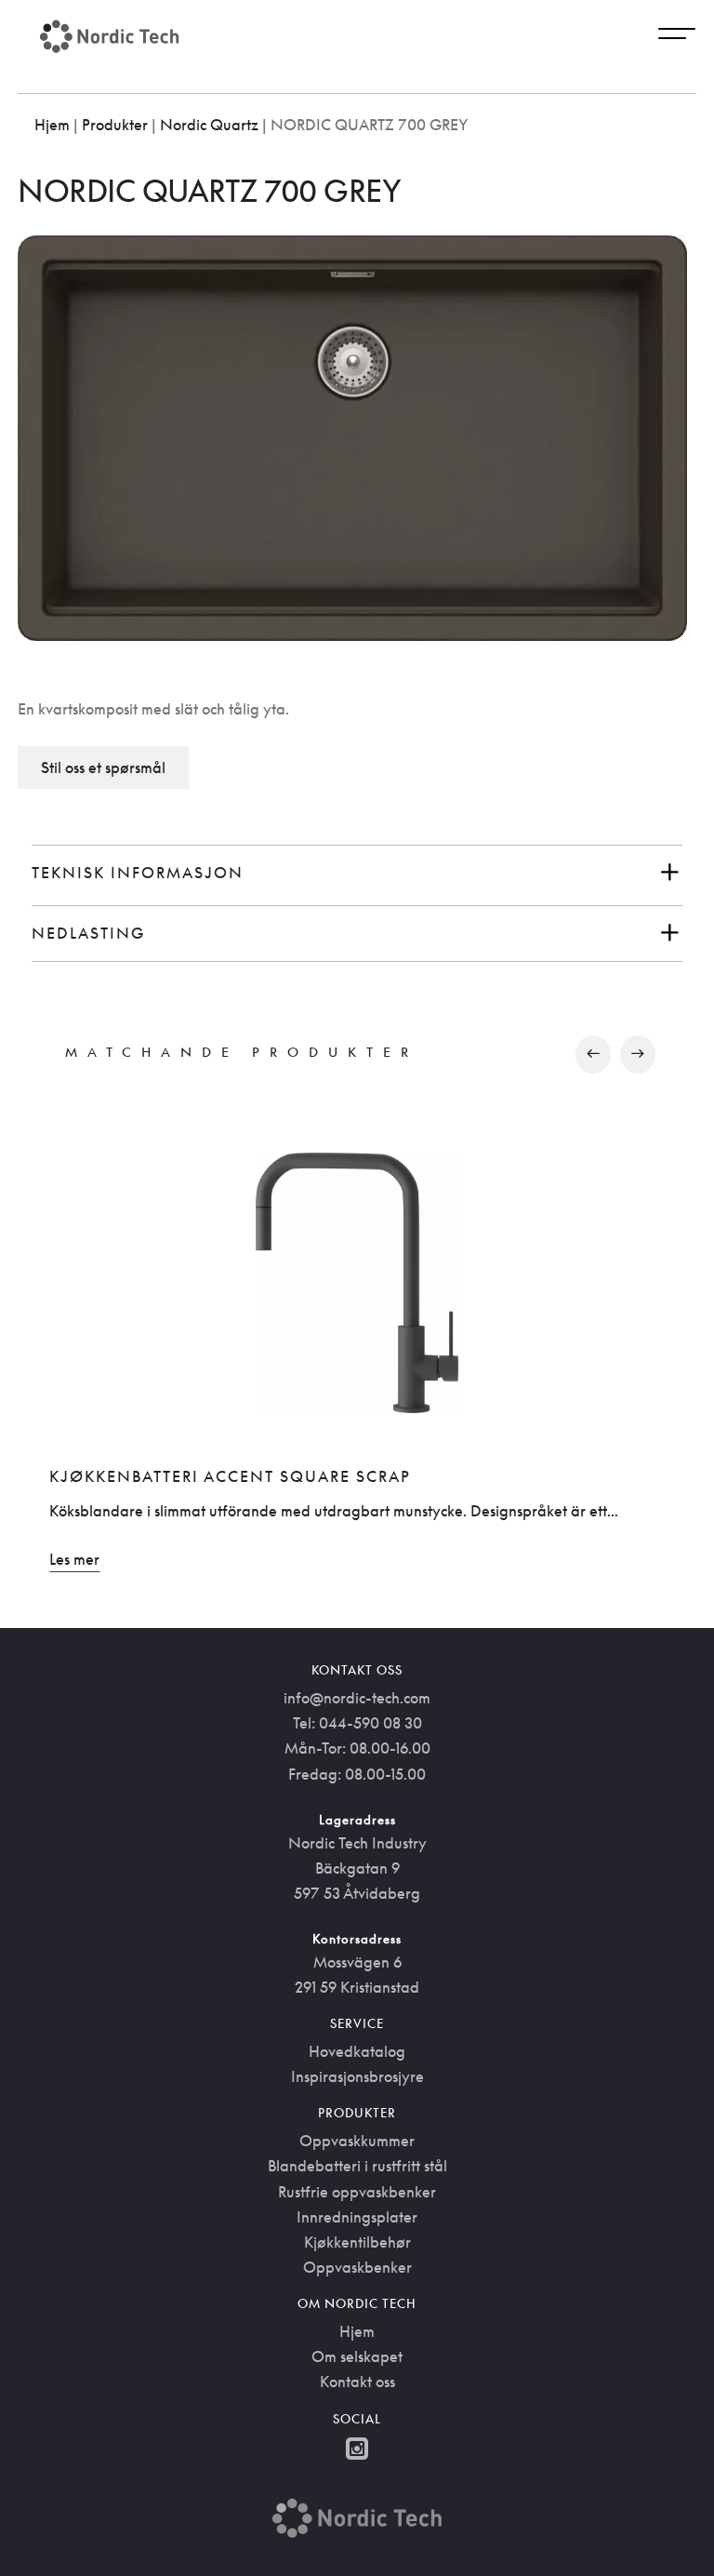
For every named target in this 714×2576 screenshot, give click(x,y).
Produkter (115, 125)
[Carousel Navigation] (357, 1054)
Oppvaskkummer (357, 2141)
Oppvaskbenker (357, 2267)
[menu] (677, 36)
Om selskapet (357, 2356)
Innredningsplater (357, 2217)
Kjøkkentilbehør (357, 2242)
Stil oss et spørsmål (103, 767)
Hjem (52, 125)
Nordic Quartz (209, 125)
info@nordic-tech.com (357, 1698)
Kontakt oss (357, 2382)
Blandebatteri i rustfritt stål (357, 2166)
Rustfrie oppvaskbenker (357, 2192)
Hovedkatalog (357, 2051)
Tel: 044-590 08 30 (357, 1723)
